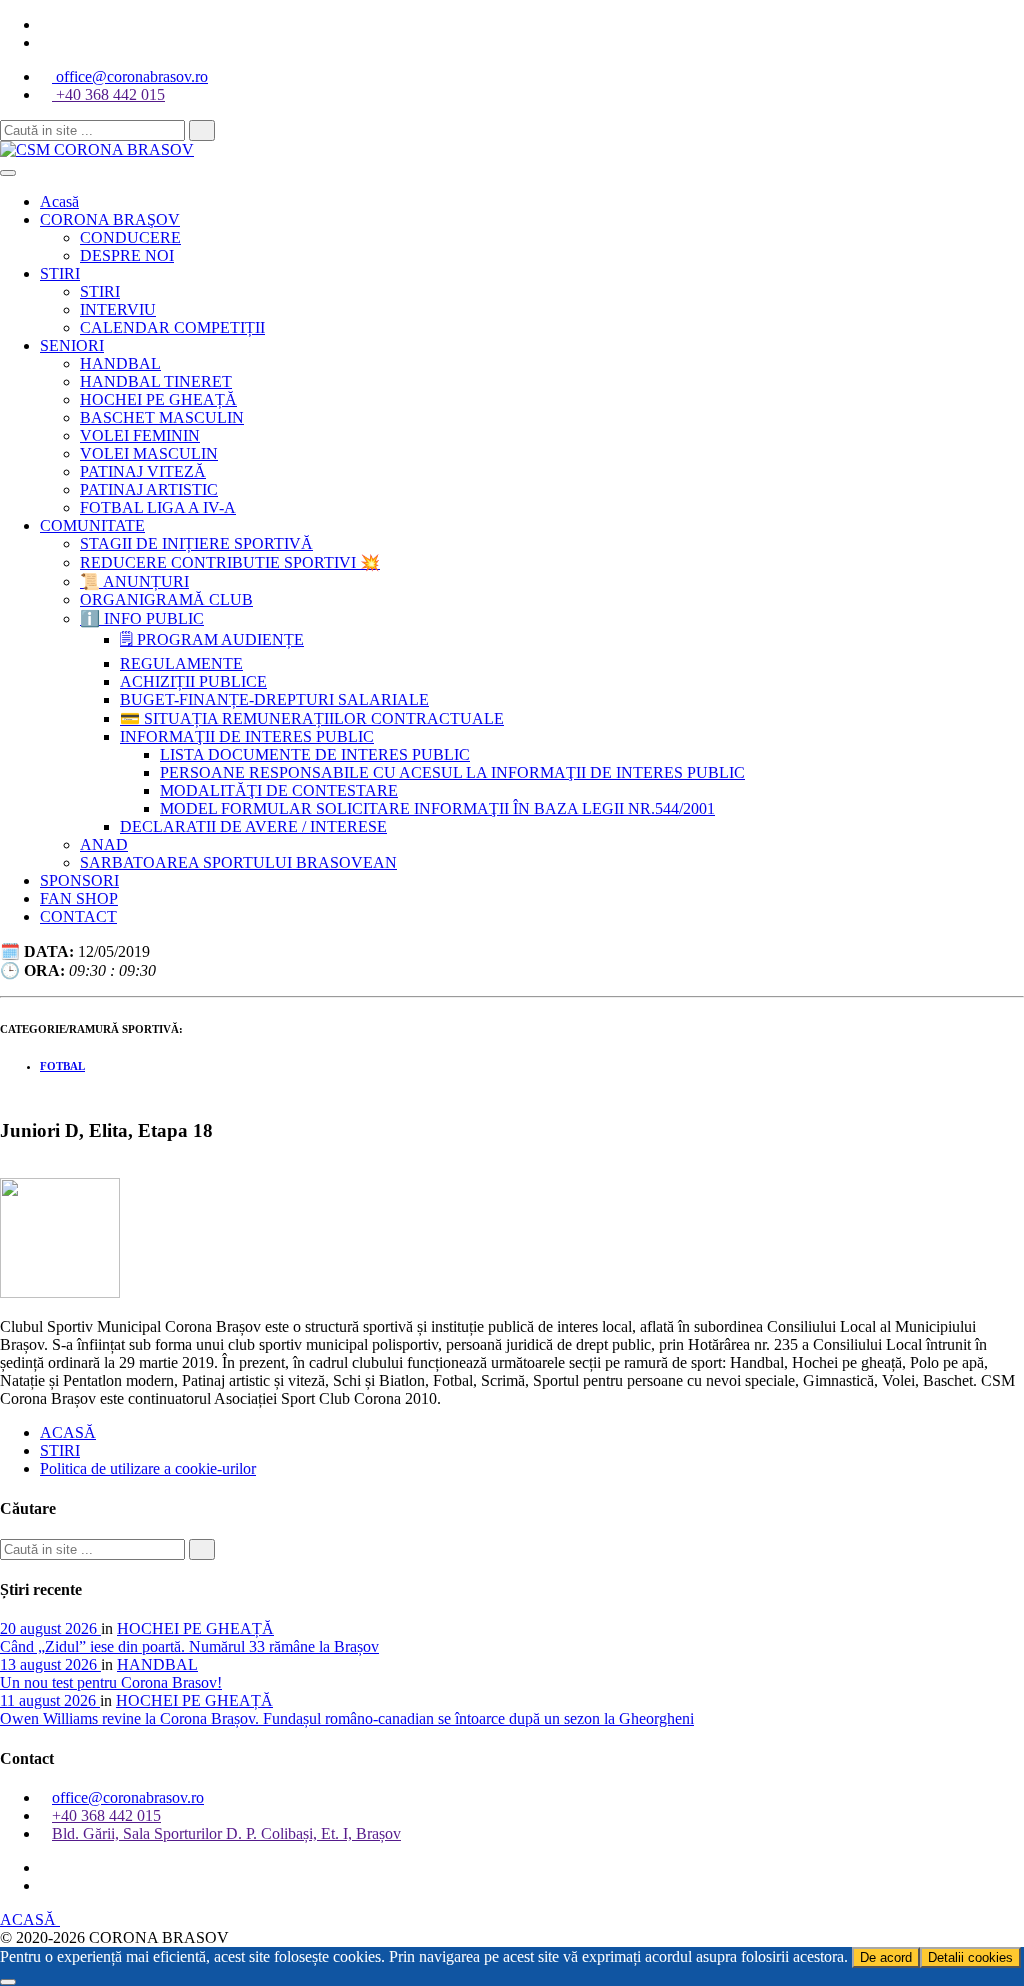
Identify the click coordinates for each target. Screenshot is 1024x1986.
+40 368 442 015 (108, 94)
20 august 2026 (50, 1628)
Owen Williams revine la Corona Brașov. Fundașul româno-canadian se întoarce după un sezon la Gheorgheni (347, 1718)
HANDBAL (157, 1664)
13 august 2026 (50, 1664)
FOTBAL (62, 1066)
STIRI (60, 1450)
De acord (886, 1957)
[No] (8, 1982)
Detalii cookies (970, 1957)
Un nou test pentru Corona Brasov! (111, 1682)
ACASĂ (68, 1432)
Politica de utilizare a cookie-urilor (148, 1468)
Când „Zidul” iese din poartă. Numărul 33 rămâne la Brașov (189, 1646)
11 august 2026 (50, 1700)
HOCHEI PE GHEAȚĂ (195, 1628)
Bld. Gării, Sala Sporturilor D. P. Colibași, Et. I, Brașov (226, 1833)
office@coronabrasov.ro (130, 76)
